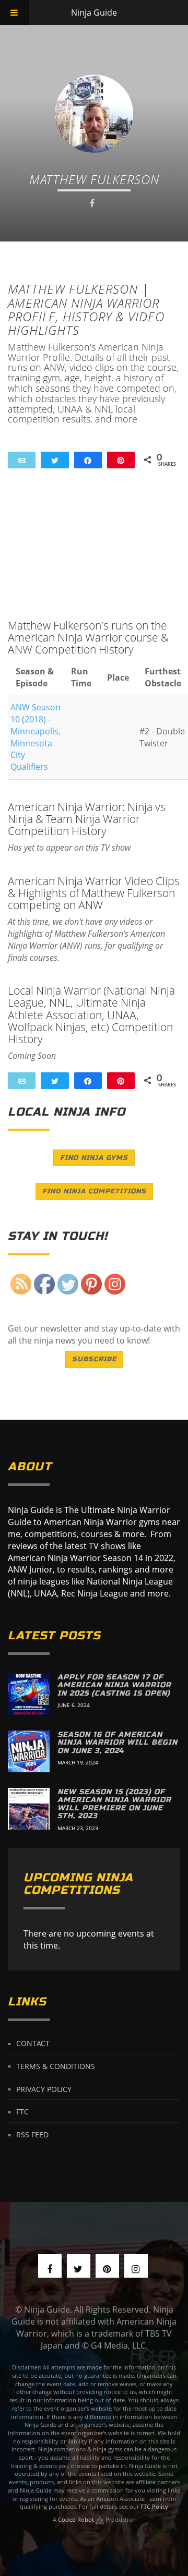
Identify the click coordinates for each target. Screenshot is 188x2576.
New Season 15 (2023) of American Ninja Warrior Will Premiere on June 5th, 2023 (114, 1804)
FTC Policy (154, 2506)
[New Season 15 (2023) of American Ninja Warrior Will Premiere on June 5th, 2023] (29, 1809)
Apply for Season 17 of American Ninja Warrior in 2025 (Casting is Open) (114, 1685)
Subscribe (94, 1359)
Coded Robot (77, 2519)
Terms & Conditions (56, 2066)
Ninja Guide (94, 13)
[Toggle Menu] (14, 13)
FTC (22, 2112)
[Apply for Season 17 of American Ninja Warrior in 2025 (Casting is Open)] (29, 1694)
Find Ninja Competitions (94, 1191)
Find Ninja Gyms (94, 1158)
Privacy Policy (44, 2089)
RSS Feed (32, 2134)
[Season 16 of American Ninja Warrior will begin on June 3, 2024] (29, 1751)
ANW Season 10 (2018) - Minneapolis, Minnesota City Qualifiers (36, 737)
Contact (33, 2043)
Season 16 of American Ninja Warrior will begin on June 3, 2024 (118, 1743)
